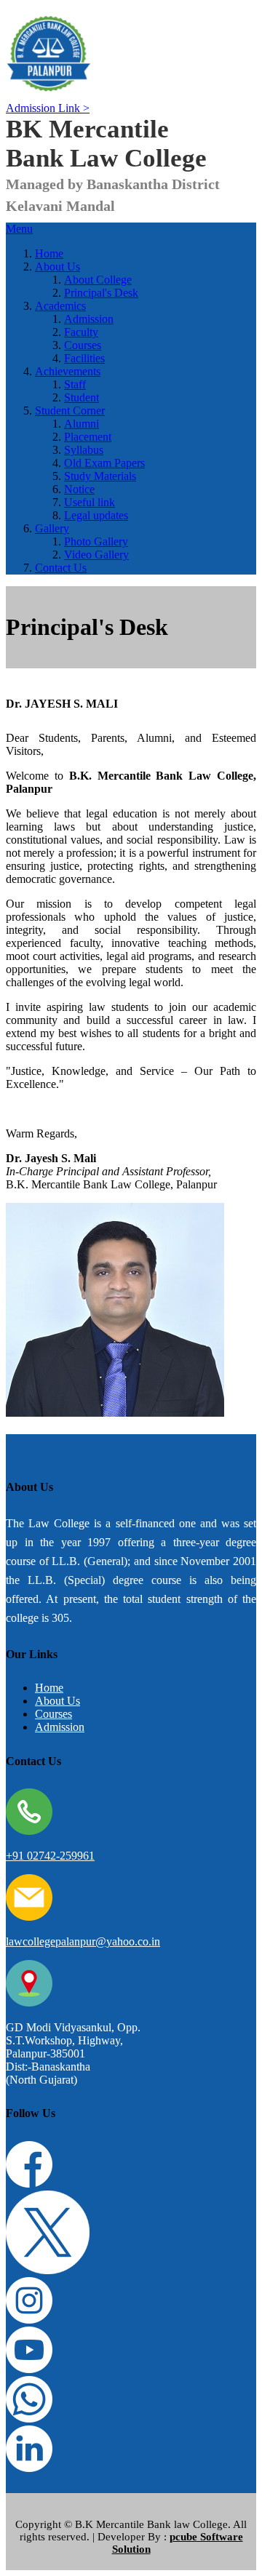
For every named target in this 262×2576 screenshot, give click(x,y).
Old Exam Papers (104, 463)
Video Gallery (96, 555)
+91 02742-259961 (50, 1856)
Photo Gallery (96, 541)
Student (82, 397)
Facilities (84, 358)
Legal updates (96, 515)
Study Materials (100, 476)
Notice (79, 489)
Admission (89, 319)
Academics (60, 306)
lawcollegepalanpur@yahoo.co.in (83, 1941)
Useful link (90, 502)
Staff (75, 384)
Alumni (82, 424)
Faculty (81, 332)
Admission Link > (48, 108)
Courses (83, 345)
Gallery (52, 528)
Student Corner (70, 411)
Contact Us (61, 568)
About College (98, 280)
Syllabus (84, 450)
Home (49, 253)
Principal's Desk (101, 293)
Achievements (68, 371)
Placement (88, 437)
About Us (57, 267)
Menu (19, 229)
